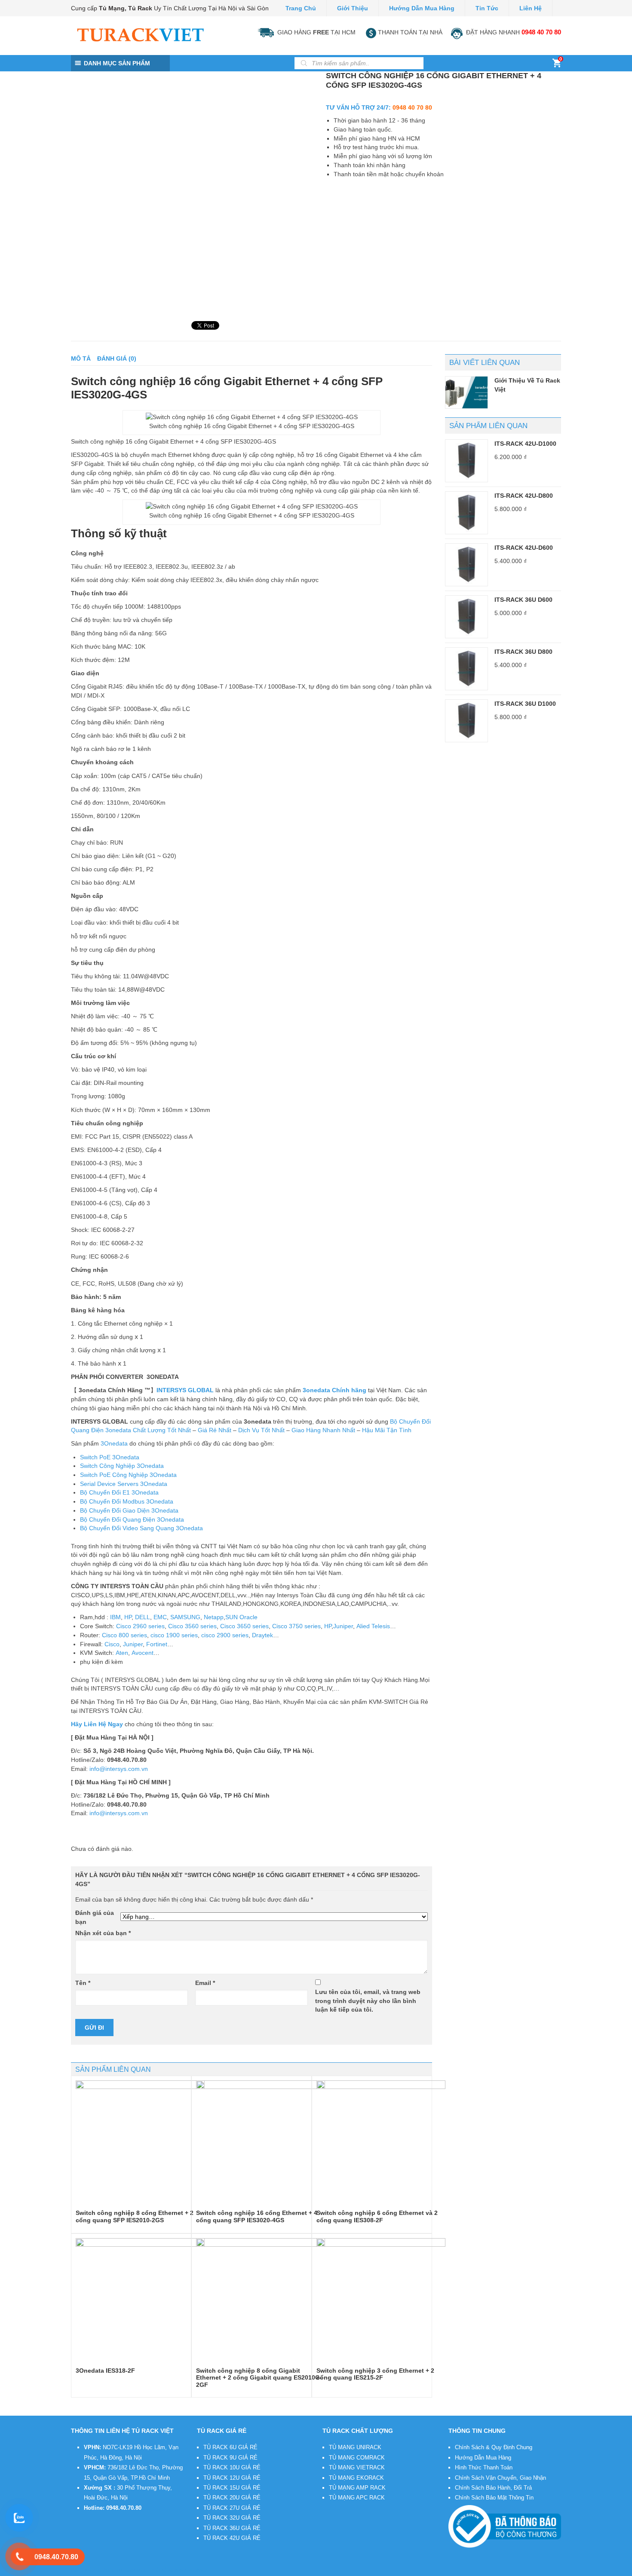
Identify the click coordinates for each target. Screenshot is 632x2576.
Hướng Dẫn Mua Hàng (422, 8)
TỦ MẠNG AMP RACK (357, 2488)
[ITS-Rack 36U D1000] (466, 721)
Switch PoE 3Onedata (110, 1457)
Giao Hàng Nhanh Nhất (323, 1430)
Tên (83, 1983)
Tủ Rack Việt (131, 2570)
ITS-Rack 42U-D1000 (525, 444)
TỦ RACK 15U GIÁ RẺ (232, 2488)
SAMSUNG (185, 1617)
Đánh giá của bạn (95, 1917)
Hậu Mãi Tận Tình (387, 1430)
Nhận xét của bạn (103, 1933)
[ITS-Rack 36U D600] (466, 617)
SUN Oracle (241, 1617)
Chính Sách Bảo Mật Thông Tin (494, 2498)
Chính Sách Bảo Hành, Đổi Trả (493, 2488)
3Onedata (114, 1443)
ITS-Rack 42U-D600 (524, 548)
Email (205, 1983)
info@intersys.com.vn (119, 1769)
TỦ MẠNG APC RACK (357, 2498)
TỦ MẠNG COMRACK (357, 2458)
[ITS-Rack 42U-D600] (466, 565)
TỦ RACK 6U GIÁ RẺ (230, 2447)
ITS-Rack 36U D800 (523, 652)
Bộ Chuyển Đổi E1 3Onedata (119, 1492)
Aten (122, 1653)
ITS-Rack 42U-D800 (524, 496)
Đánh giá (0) (117, 358)
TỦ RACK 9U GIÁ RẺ (230, 2458)
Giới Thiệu (353, 8)
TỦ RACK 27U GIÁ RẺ (232, 2508)
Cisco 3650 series (244, 1626)
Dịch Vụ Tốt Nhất (261, 1430)
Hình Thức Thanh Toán (484, 2467)
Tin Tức (487, 8)
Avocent (143, 1653)
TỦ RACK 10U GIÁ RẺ (232, 2467)
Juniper (343, 1626)
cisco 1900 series (174, 1635)
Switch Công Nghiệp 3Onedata (122, 1466)
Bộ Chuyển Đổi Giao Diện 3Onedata (129, 1510)
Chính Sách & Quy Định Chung (494, 2447)
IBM (115, 1617)
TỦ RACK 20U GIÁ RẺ (232, 2498)
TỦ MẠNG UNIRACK (355, 2447)
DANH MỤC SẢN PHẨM (117, 63)
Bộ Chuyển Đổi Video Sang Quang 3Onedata (141, 1528)
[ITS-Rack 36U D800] (466, 669)
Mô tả (81, 358)
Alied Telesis (373, 1626)
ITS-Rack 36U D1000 (525, 704)
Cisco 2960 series (140, 1626)
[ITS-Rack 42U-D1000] (466, 461)
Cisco (112, 1644)
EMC (160, 1617)
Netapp (214, 1617)
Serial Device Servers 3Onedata (124, 1484)
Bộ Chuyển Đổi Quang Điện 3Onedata (132, 1519)
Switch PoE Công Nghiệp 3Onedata (128, 1475)
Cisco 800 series (124, 1635)
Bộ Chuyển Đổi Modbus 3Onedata (127, 1501)
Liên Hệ (531, 8)
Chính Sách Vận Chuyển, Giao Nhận (500, 2478)
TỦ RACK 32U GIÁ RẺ (232, 2518)
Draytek (262, 1635)
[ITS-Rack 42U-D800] (466, 513)
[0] (557, 65)
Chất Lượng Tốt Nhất (162, 1430)
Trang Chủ (301, 8)
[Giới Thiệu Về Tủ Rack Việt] (466, 392)
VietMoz (198, 2570)
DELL (143, 1617)
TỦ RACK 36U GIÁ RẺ (232, 2528)
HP (128, 1617)
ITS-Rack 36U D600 (523, 600)
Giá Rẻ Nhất (215, 1430)
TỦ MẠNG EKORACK (356, 2478)
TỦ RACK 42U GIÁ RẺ (232, 2538)
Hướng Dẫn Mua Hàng (483, 2458)
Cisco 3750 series (296, 1626)
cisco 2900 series (225, 1635)
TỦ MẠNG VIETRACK (357, 2467)
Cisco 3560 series (192, 1626)
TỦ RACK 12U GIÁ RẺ (232, 2478)
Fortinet (157, 1644)
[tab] (81, 359)
